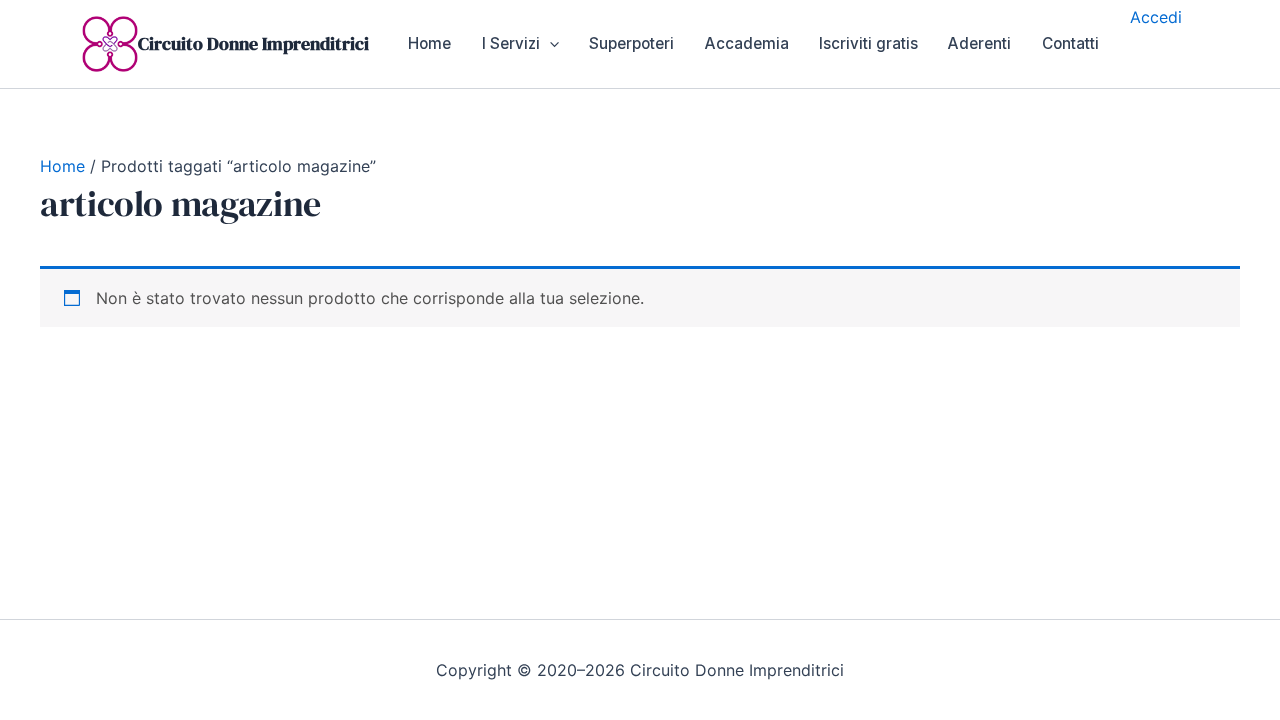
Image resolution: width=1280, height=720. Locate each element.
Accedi (1156, 17)
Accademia (747, 43)
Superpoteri (631, 43)
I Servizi (511, 43)
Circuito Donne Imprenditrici (253, 43)
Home (429, 43)
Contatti (1070, 43)
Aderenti (979, 43)
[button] (549, 44)
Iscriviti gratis (868, 43)
